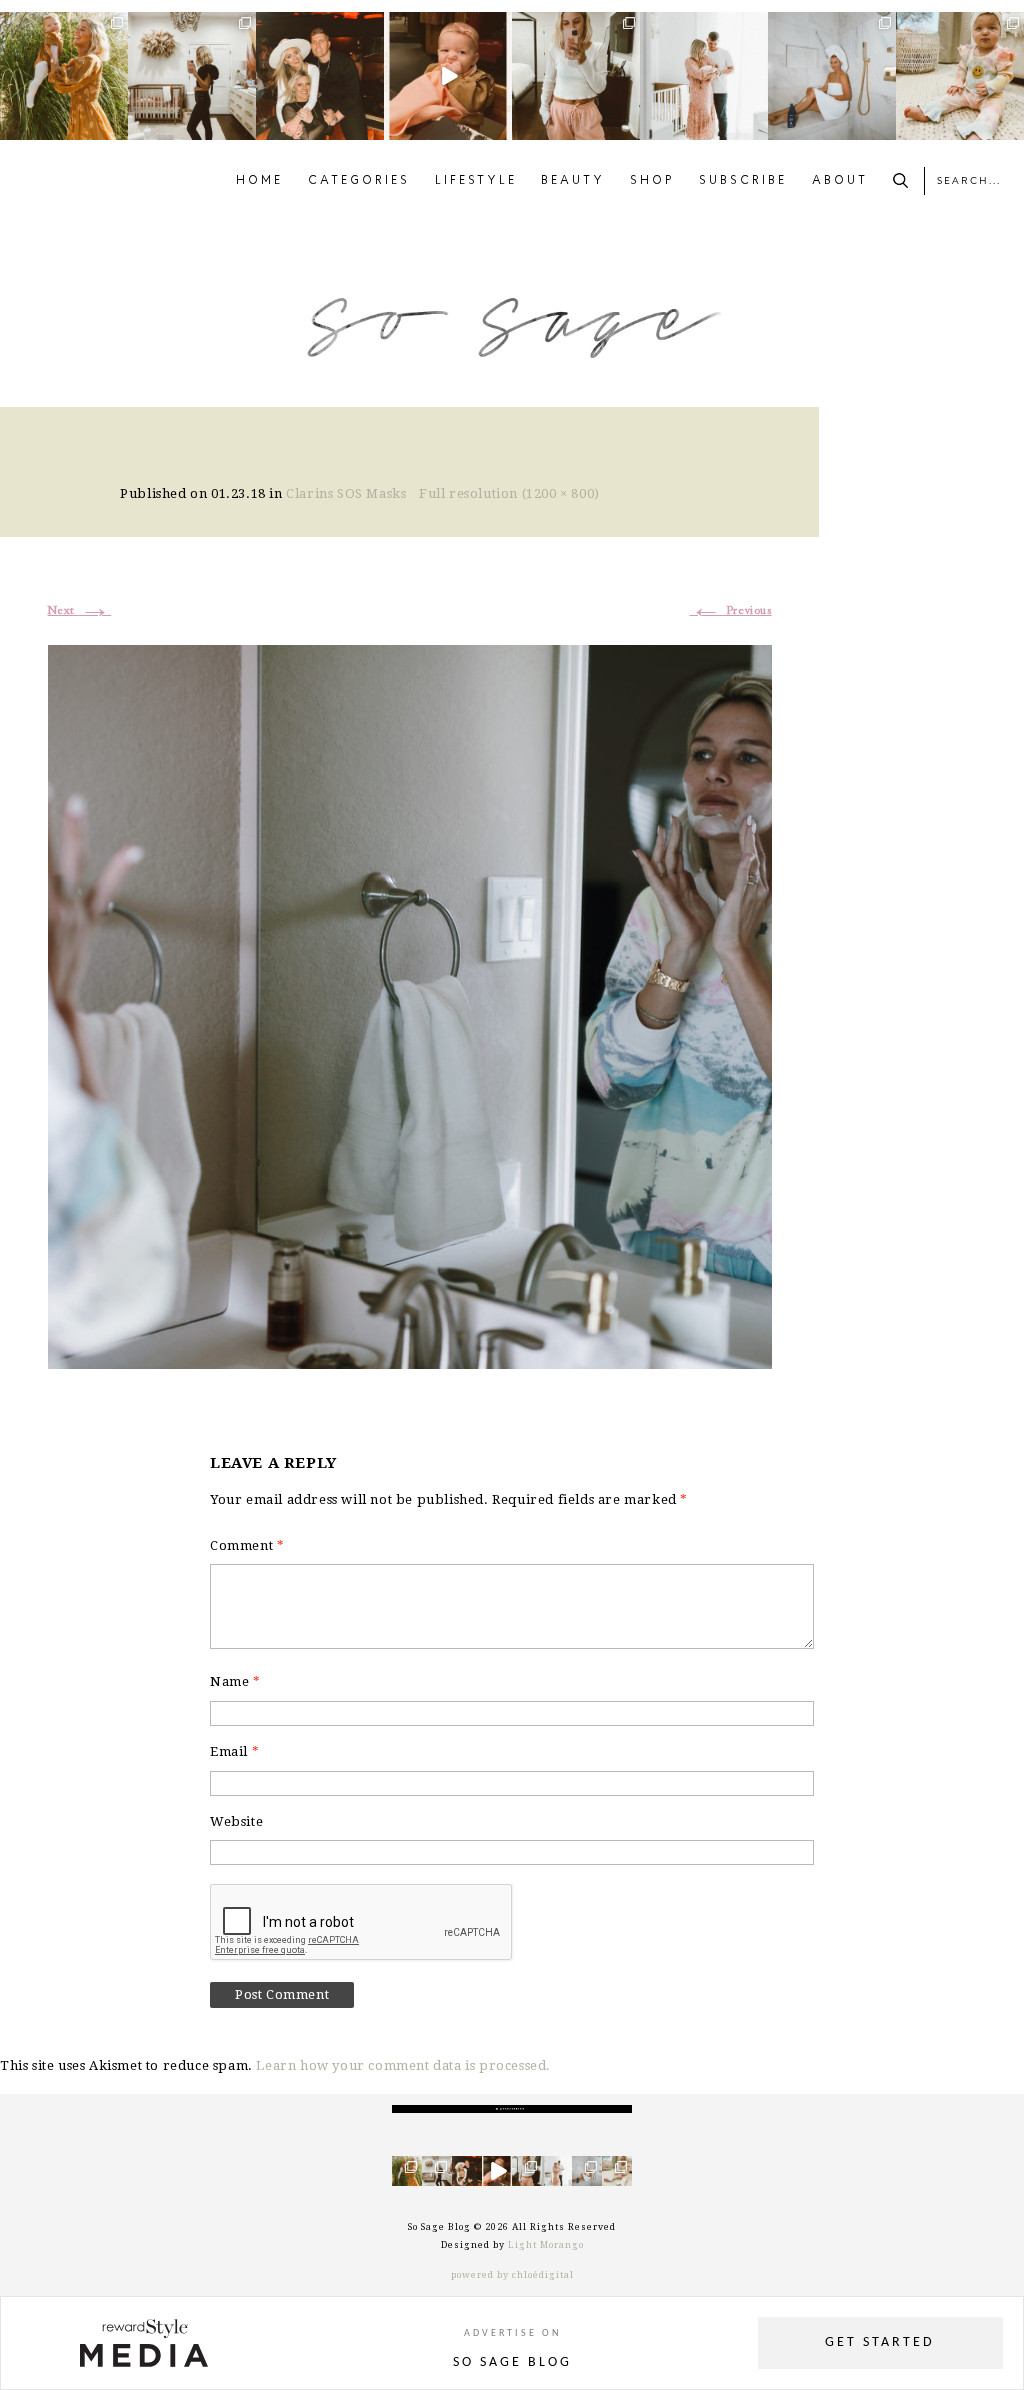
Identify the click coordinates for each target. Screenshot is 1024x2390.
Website (236, 1821)
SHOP (652, 181)
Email (234, 1751)
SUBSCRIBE (743, 181)
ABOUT (840, 181)
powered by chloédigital (512, 2275)
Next (80, 611)
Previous (731, 611)
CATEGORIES (359, 181)
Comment (247, 1545)
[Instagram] (116, 128)
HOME (259, 181)
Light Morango (546, 2245)
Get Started (880, 2342)
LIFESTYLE (476, 181)
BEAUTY (573, 181)
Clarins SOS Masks (346, 493)
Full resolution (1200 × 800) (509, 493)
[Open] (64, 76)
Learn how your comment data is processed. (403, 2065)
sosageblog (62, 27)
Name (235, 1681)
